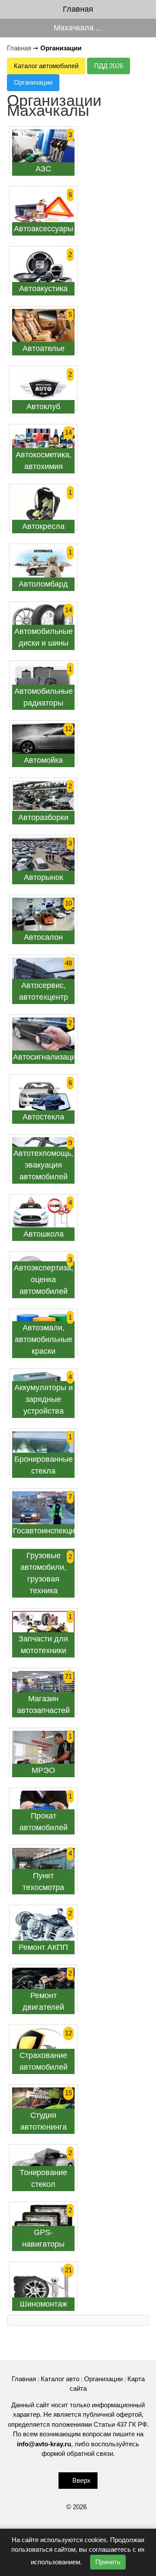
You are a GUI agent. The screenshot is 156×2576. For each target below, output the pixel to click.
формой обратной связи (77, 2453)
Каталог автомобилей (46, 66)
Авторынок (44, 877)
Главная (78, 9)
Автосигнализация (47, 1057)
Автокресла (43, 526)
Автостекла (43, 1117)
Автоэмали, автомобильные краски (44, 1339)
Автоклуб (43, 407)
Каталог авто (60, 2379)
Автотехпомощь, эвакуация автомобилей (43, 1165)
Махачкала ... (78, 28)
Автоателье (44, 348)
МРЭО (43, 1770)
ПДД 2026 (109, 66)
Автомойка (43, 760)
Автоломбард (43, 584)
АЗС (43, 169)
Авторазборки (43, 817)
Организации (33, 82)
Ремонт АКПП (43, 1947)
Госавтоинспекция (46, 1531)
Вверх (81, 2480)
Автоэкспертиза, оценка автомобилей (44, 1280)
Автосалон (43, 937)
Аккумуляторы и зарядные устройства (44, 1399)
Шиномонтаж (44, 2304)
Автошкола (44, 1234)
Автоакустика (43, 289)
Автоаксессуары (44, 229)
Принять (108, 2562)
